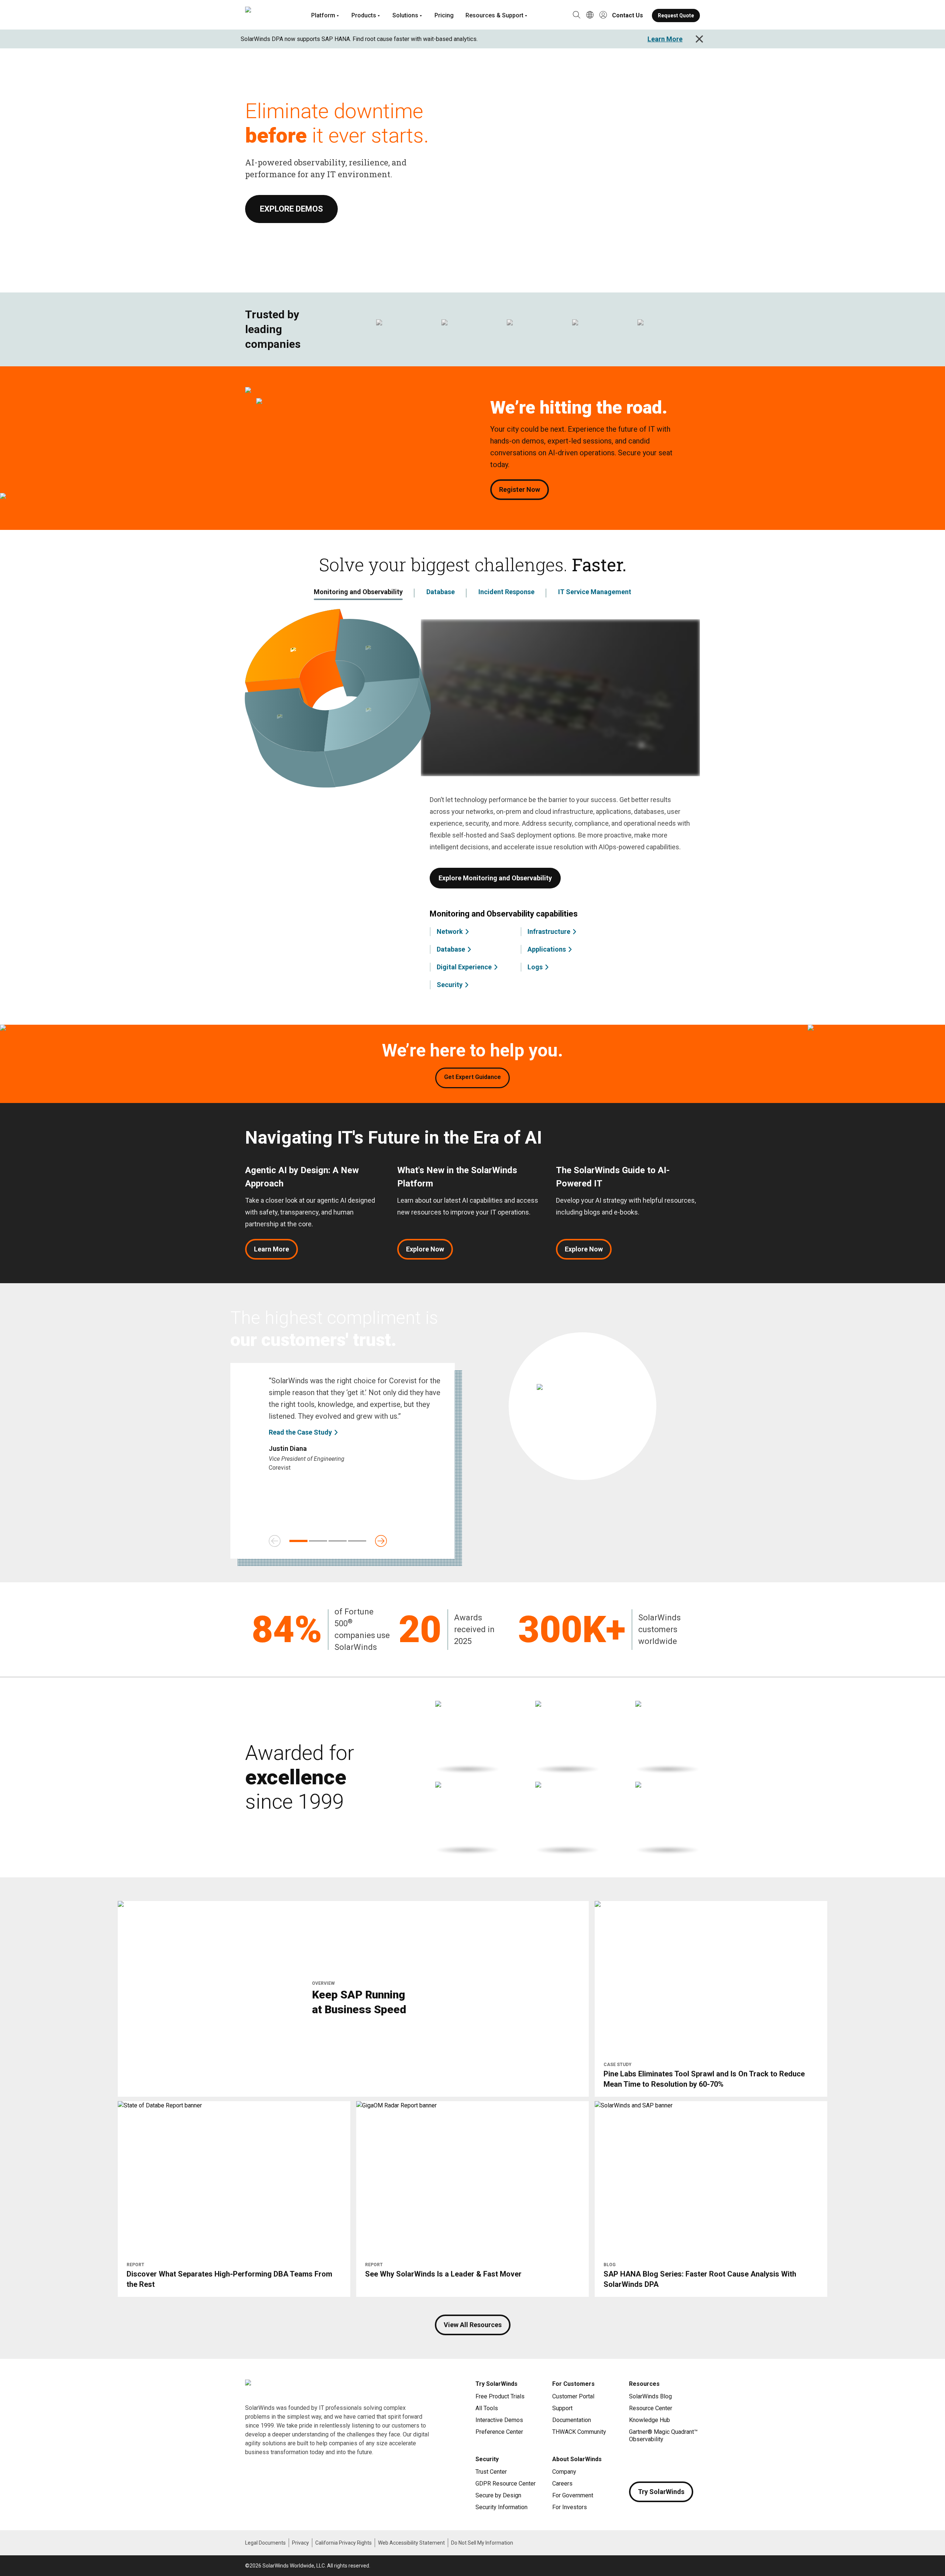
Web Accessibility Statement (411, 2543)
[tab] (358, 593)
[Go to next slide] (381, 1541)
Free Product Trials (500, 2396)
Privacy (300, 2543)
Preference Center (499, 2432)
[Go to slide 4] (357, 1541)
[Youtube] (679, 2461)
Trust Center (491, 2472)
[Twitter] (664, 2461)
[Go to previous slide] (275, 1541)
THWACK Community (579, 2432)
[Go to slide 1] (298, 1541)
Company (564, 2472)
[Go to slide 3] (338, 1541)
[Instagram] (650, 2461)
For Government (573, 2495)
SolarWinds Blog (650, 2396)
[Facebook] (635, 2461)
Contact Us (628, 15)
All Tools (487, 2408)
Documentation (572, 2420)
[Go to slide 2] (318, 1541)
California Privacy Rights (343, 2543)
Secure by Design (498, 2495)
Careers (562, 2483)
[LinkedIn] (694, 2461)
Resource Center (651, 2408)
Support (562, 2408)
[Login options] (603, 16)
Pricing (444, 15)
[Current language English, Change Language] (590, 16)
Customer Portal (573, 2396)
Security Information (501, 2507)
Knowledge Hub (650, 2420)
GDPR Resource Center (506, 2483)
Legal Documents (265, 2543)
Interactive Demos (499, 2420)
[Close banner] (699, 39)
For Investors (570, 2507)
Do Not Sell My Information (482, 2543)
